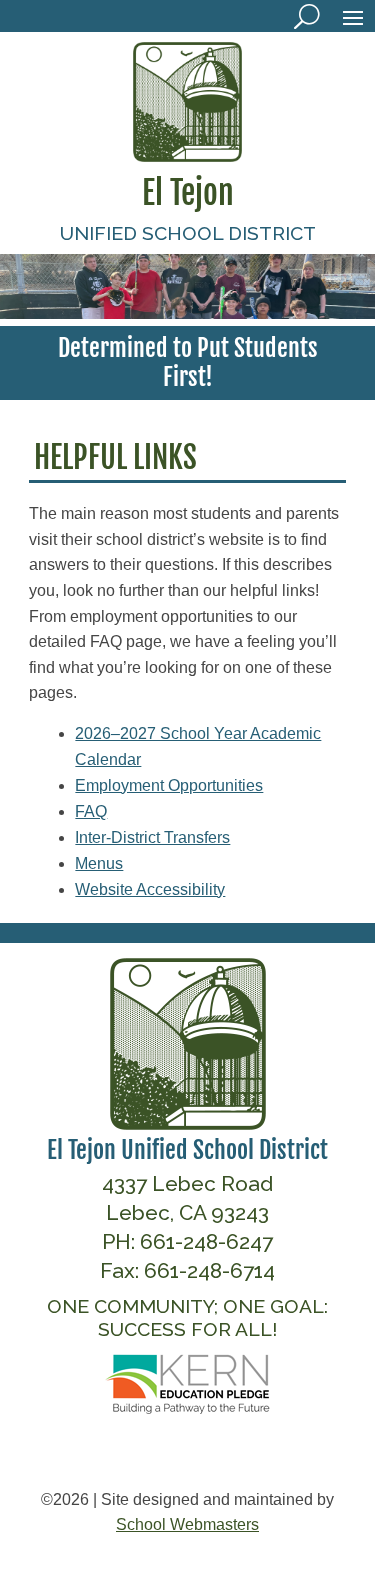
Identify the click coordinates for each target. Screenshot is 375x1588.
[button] (353, 17)
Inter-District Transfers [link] (152, 837)
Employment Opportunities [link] (169, 785)
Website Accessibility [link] (150, 889)
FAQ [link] (91, 811)
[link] (188, 156)
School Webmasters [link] (187, 1524)
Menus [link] (99, 863)
